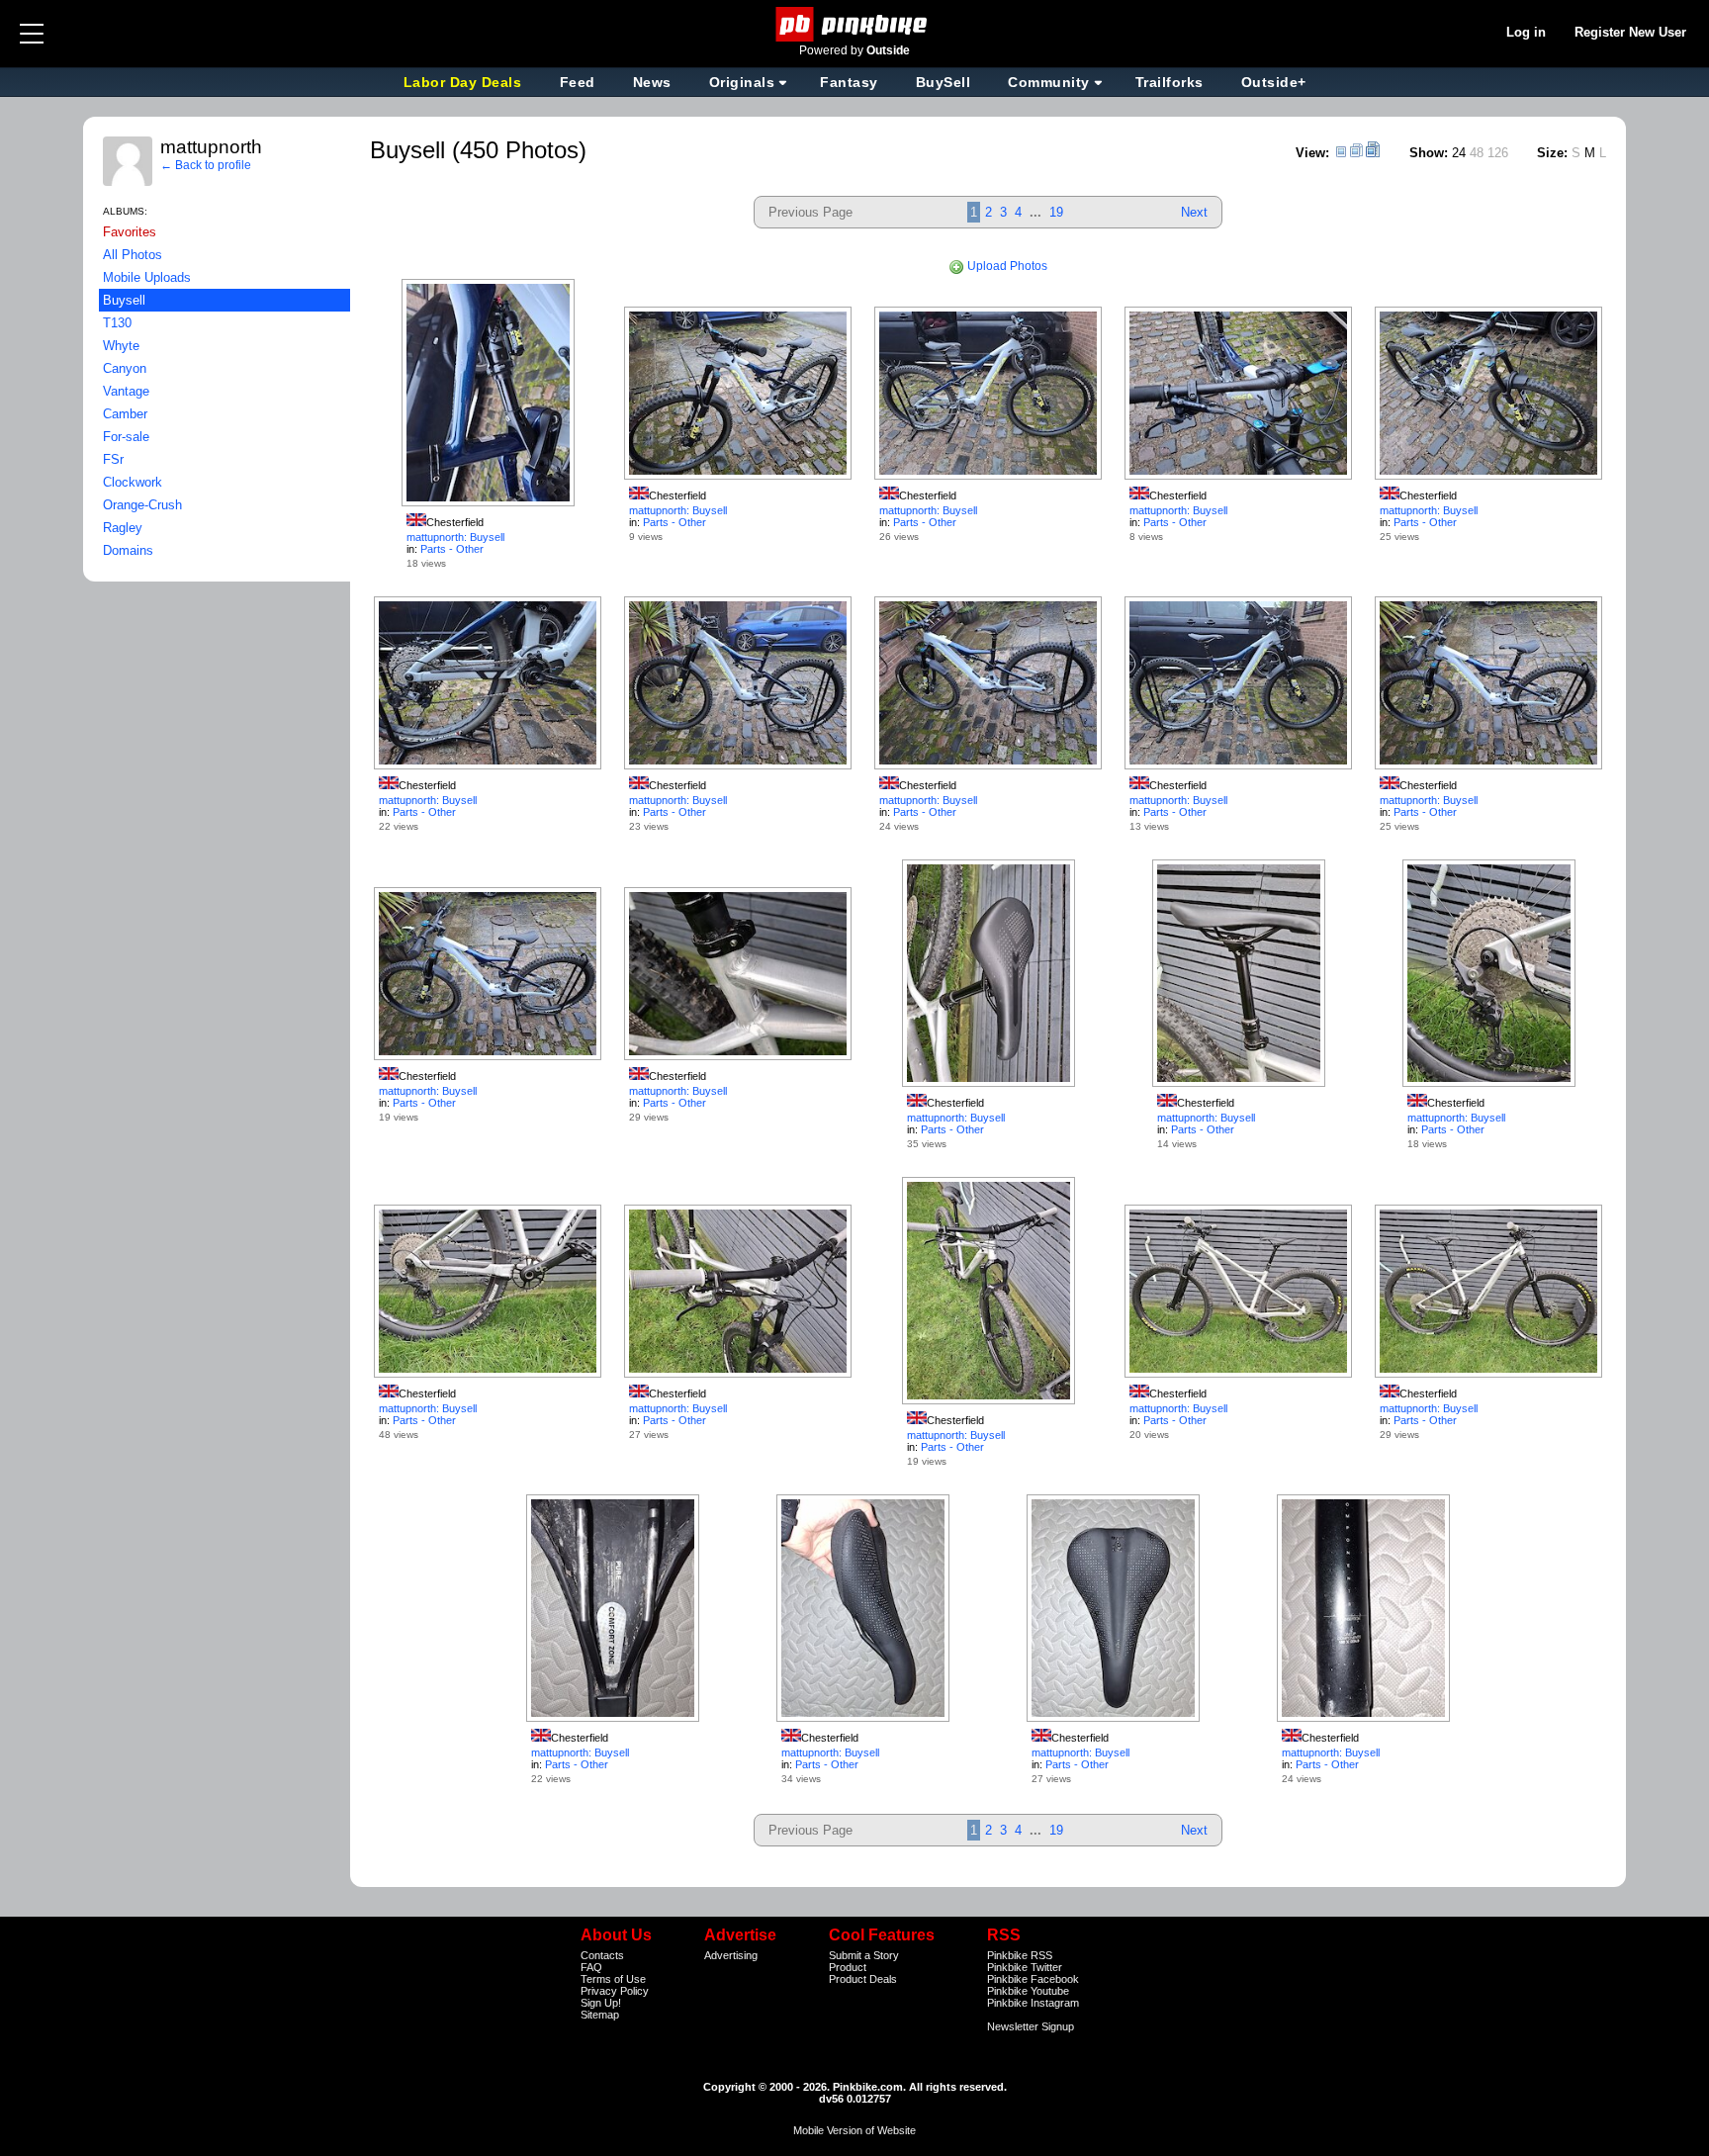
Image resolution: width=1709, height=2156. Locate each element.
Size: (1552, 153)
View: (1312, 153)
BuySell (944, 82)
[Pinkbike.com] (855, 24)
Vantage (126, 391)
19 (1056, 212)
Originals (742, 82)
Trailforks (1169, 82)
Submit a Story (864, 1955)
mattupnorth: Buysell (455, 537)
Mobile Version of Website (854, 2130)
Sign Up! (601, 2003)
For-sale (126, 437)
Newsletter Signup (1031, 2026)
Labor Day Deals (465, 82)
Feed (578, 82)
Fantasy (849, 82)
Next (1194, 212)
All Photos (133, 255)
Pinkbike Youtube (1028, 1991)
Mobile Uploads (147, 277)
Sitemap (600, 2015)
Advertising (731, 1955)
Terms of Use (613, 1979)
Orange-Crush (142, 505)
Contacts (602, 1955)
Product (848, 1967)
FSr (113, 459)
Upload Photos (1006, 266)
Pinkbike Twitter (1025, 1967)
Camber (125, 414)
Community (1049, 82)
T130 (117, 323)
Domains (128, 550)
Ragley (123, 528)
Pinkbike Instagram (1033, 2003)
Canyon (125, 368)
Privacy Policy (615, 1991)
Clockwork (133, 482)
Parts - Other (452, 549)
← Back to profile (206, 165)
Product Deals (863, 1979)
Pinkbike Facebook (1033, 1979)
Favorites (130, 232)
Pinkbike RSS (1020, 1955)
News (652, 82)
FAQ (591, 1967)
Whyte (121, 346)
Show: (1429, 153)
